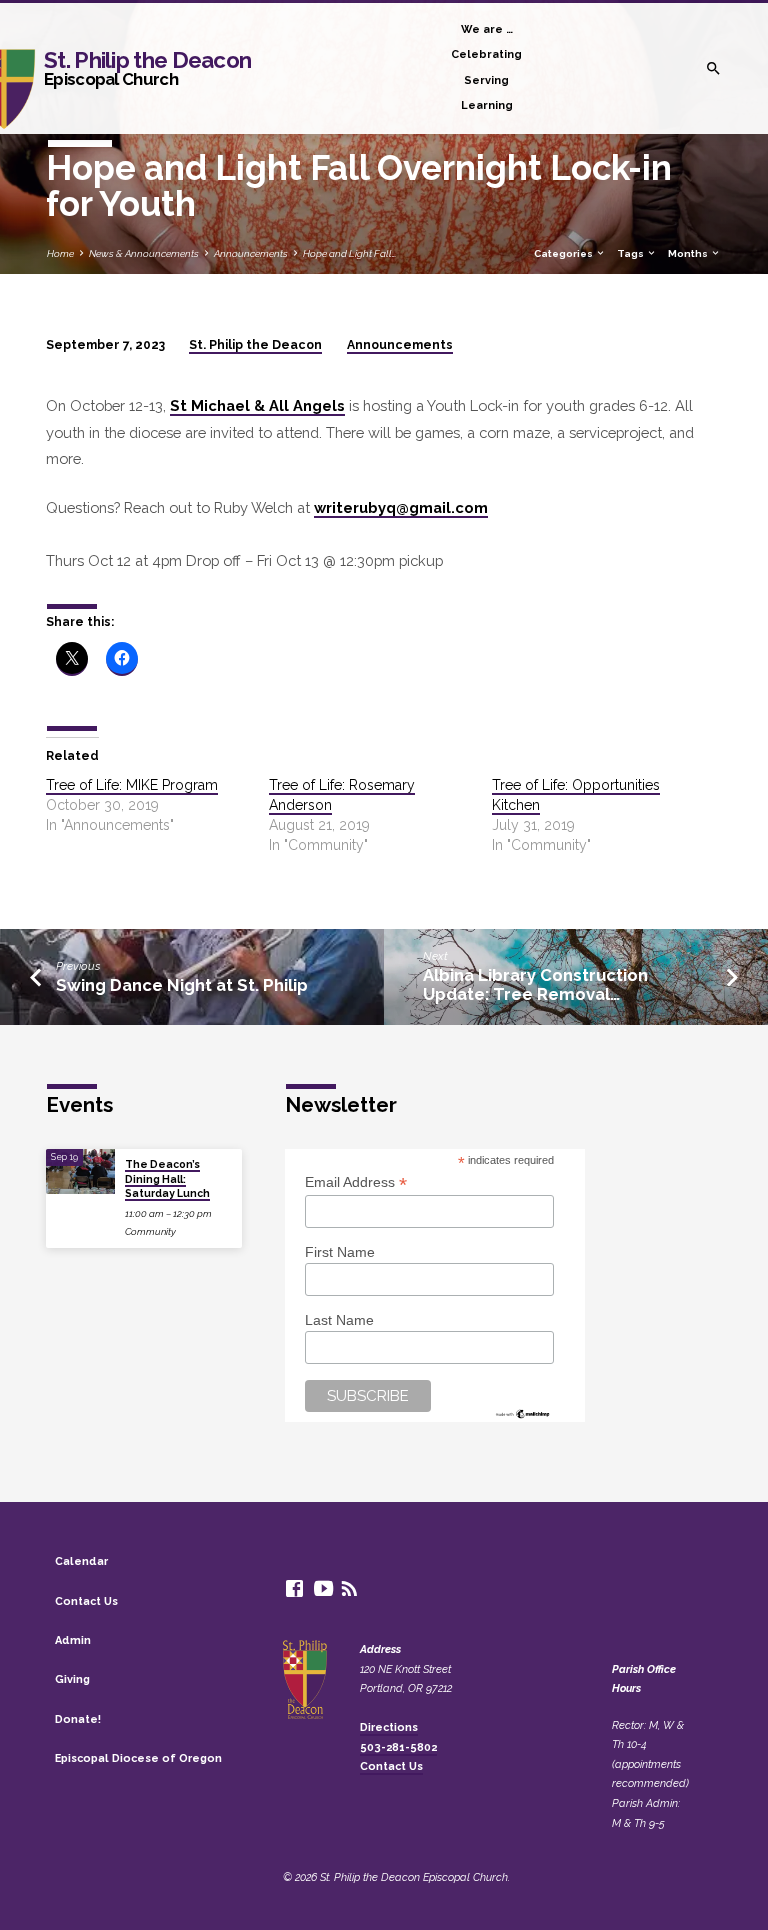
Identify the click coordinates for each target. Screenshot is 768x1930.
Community (150, 1231)
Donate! (78, 1719)
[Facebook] (294, 1588)
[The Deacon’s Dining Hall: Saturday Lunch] (80, 1172)
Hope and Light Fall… (349, 253)
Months (689, 253)
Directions (389, 1727)
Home (60, 253)
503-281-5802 (398, 1747)
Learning (487, 105)
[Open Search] (713, 69)
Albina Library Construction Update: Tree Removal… (535, 984)
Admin (73, 1640)
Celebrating (486, 54)
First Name (340, 1252)
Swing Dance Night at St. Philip (182, 985)
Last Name (339, 1320)
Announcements (251, 253)
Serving (486, 80)
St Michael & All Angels (257, 405)
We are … (487, 29)
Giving (72, 1679)
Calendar (81, 1561)
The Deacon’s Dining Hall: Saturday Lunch (167, 1178)
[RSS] (349, 1588)
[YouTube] (323, 1588)
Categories (564, 253)
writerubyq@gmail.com (401, 507)
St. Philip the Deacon (147, 67)
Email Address (356, 1182)
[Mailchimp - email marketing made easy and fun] (523, 1412)
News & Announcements (144, 253)
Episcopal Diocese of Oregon (138, 1758)
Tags (631, 253)
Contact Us (86, 1601)
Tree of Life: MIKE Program (132, 785)
